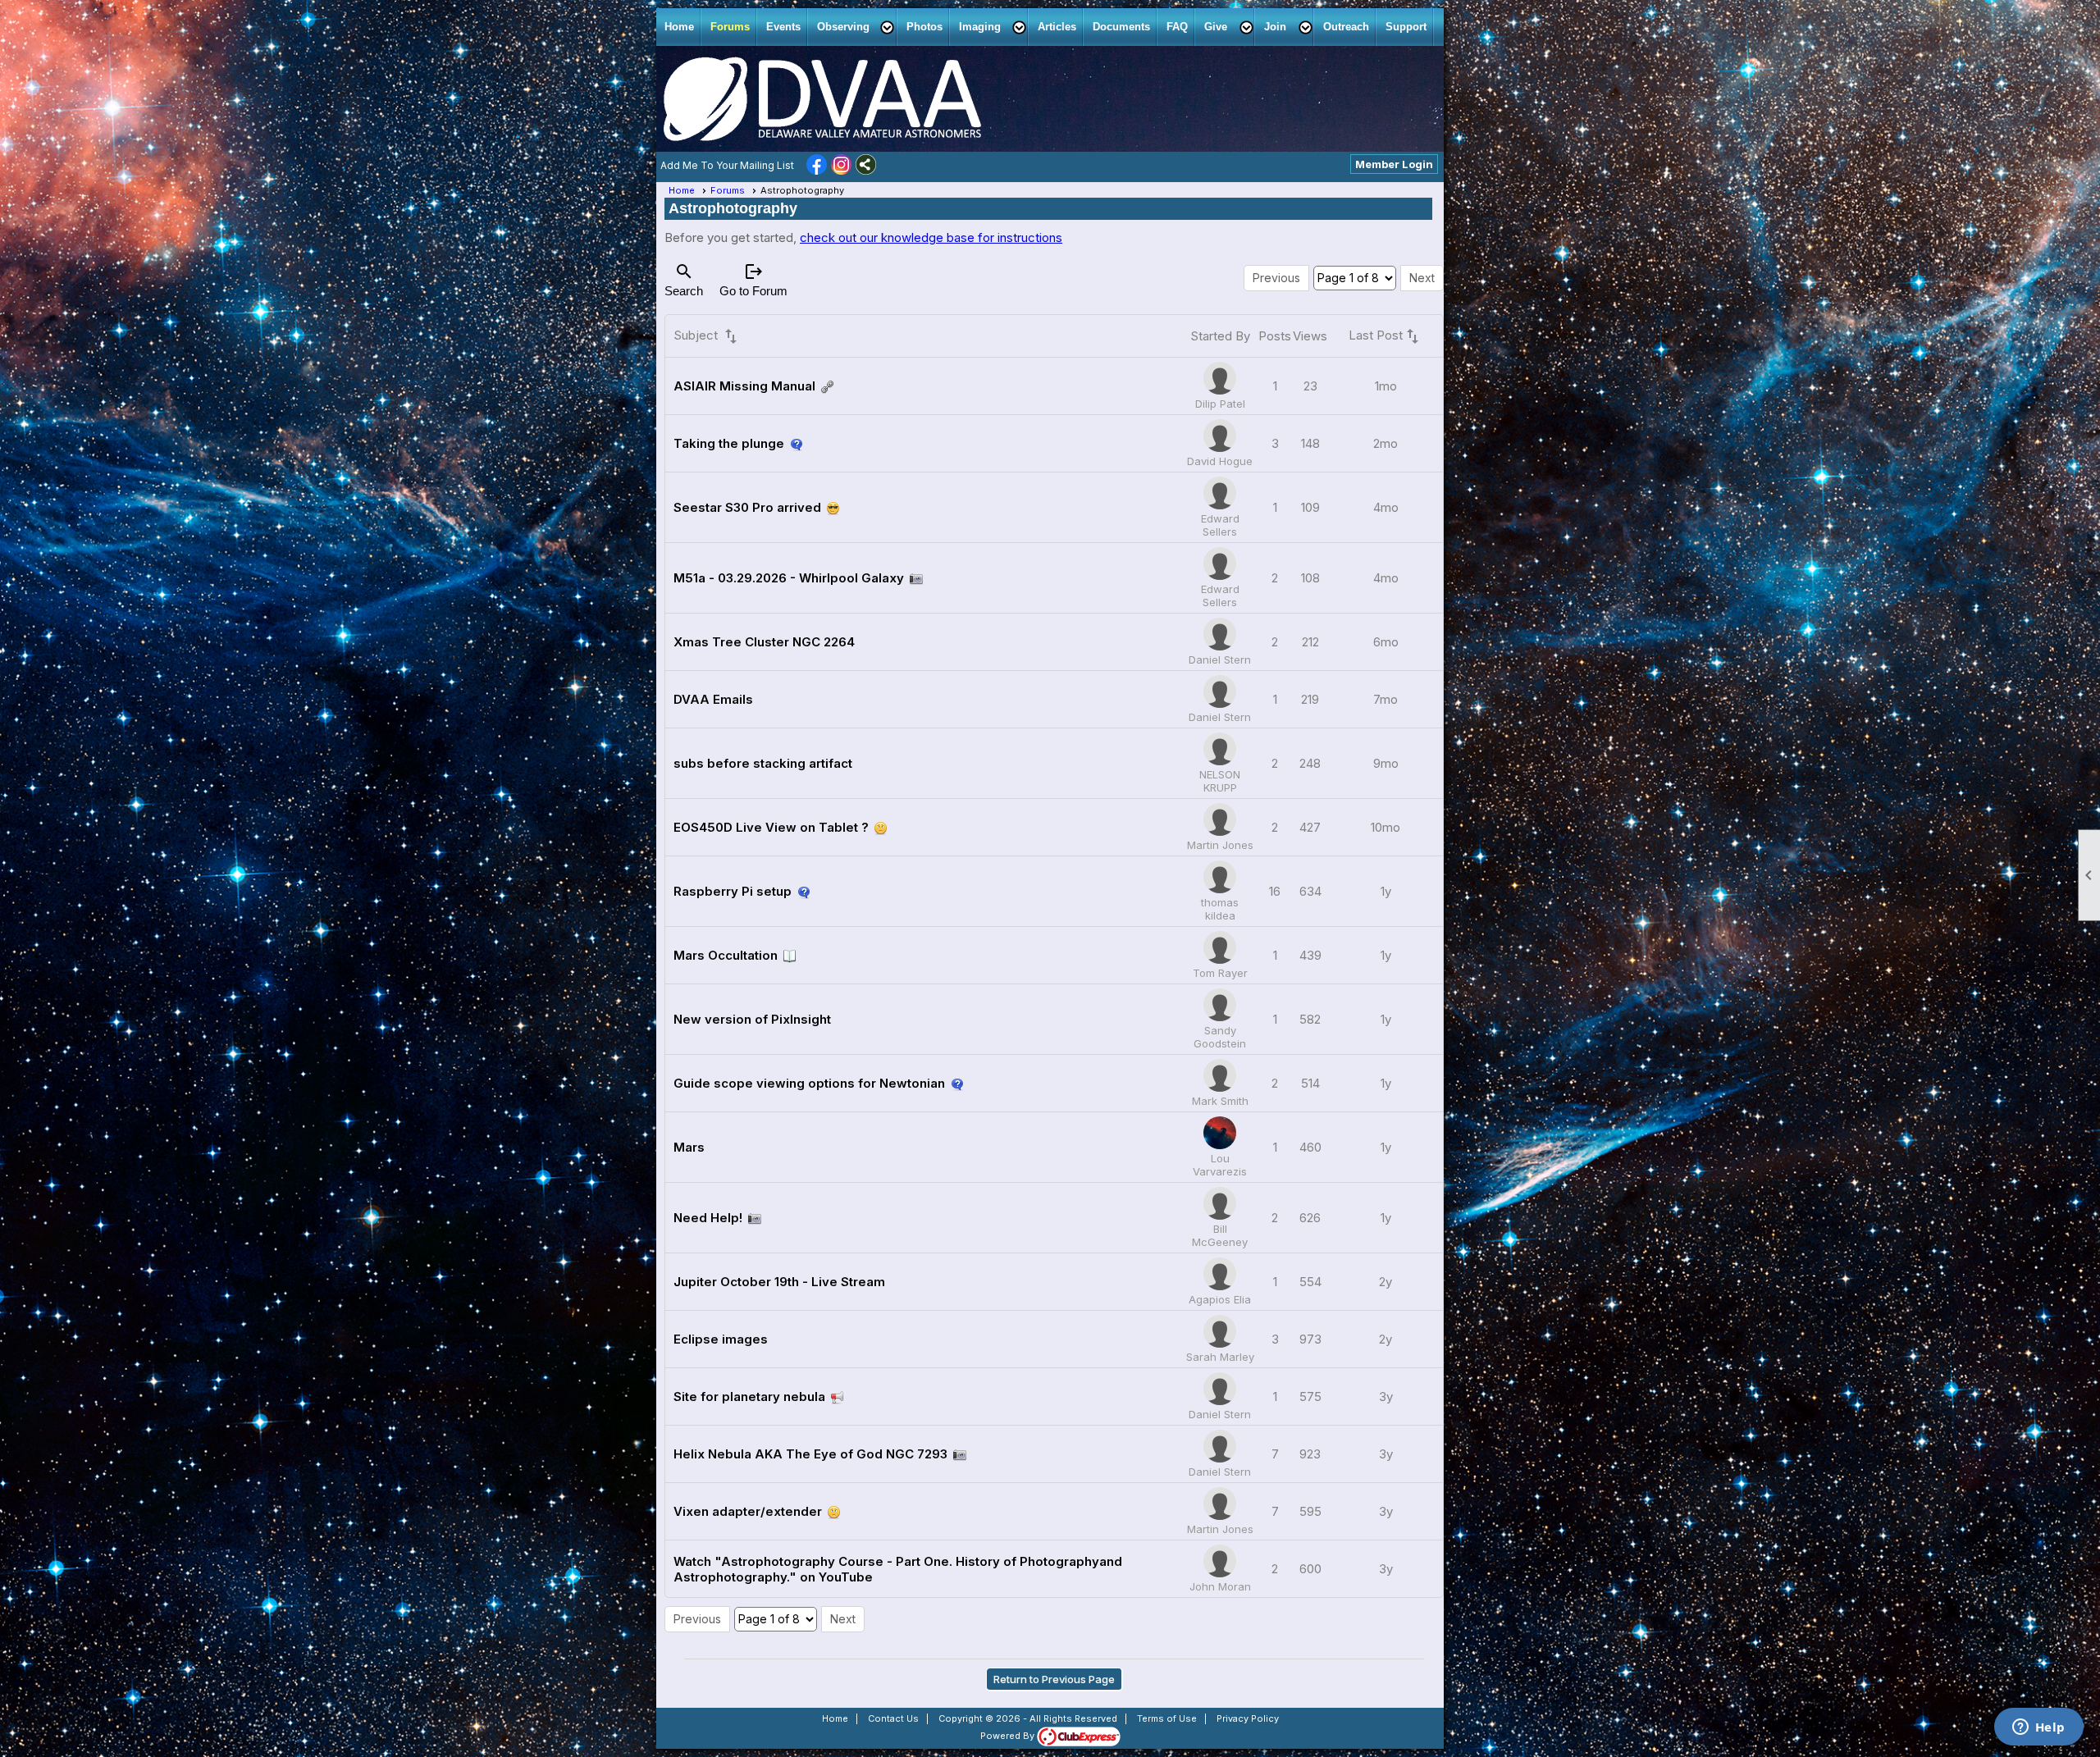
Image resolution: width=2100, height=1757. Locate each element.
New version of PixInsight (752, 1019)
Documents (1121, 27)
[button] (854, 27)
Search (684, 280)
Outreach (1346, 27)
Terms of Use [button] (1167, 1718)
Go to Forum (753, 280)
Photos (924, 27)
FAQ (1177, 27)
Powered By (1009, 1736)
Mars (689, 1147)
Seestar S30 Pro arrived (747, 507)
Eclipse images (721, 1339)
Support (1406, 27)
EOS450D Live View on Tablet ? (771, 827)
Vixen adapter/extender (748, 1511)
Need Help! (708, 1218)
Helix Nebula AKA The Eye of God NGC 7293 (810, 1454)
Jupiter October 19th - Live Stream (779, 1282)
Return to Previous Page (1054, 1679)
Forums (730, 27)
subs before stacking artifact (763, 763)
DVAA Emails (713, 699)
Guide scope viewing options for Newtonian (809, 1083)
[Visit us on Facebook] (817, 166)
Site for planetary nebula (749, 1396)
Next (1422, 278)
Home (679, 27)
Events (783, 27)
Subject (707, 336)
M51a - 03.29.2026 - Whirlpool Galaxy (789, 578)
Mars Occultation (726, 955)
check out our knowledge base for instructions (931, 237)
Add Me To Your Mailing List (727, 165)
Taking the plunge (729, 443)
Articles (1057, 27)
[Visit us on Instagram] (841, 166)
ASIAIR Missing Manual (744, 386)
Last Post (1386, 336)
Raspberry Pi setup (733, 891)
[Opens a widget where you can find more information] (2038, 1728)
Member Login (1394, 164)
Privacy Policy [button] (1248, 1718)
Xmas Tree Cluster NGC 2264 (764, 642)
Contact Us (893, 1718)
